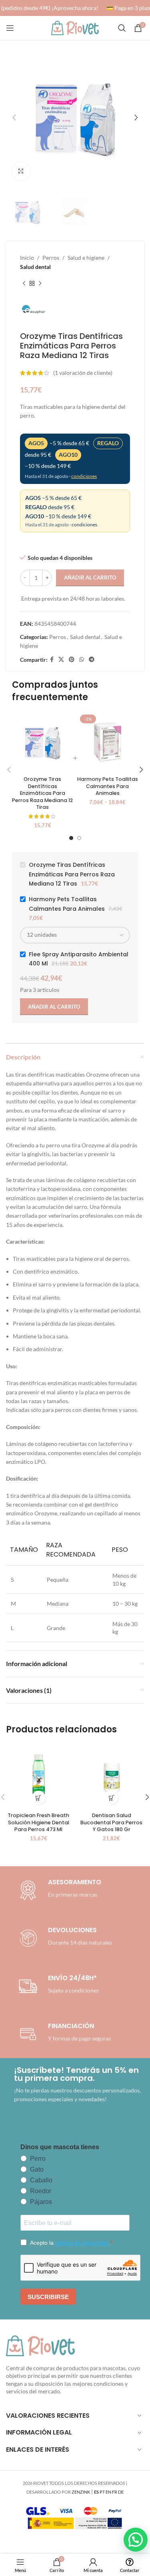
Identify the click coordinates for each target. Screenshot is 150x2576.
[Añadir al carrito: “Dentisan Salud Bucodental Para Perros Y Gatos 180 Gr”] (111, 1798)
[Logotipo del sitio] (75, 27)
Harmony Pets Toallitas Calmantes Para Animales (108, 786)
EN (108, 2492)
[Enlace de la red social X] (61, 660)
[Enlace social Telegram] (92, 660)
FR (115, 2492)
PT (102, 2492)
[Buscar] (122, 28)
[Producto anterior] (24, 283)
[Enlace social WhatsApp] (82, 660)
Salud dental (35, 267)
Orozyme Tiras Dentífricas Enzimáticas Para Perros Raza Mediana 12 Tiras (42, 793)
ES (96, 2492)
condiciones (84, 476)
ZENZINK (81, 2492)
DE (121, 2492)
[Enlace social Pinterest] (72, 660)
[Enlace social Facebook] (52, 660)
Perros (51, 258)
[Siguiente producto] (40, 283)
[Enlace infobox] (64, 1938)
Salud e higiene (86, 258)
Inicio (27, 258)
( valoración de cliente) (83, 373)
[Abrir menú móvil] (10, 28)
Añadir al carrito (90, 577)
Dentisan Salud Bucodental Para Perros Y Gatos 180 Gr (111, 1822)
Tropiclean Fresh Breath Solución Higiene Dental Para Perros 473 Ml (38, 1822)
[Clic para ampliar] (21, 171)
